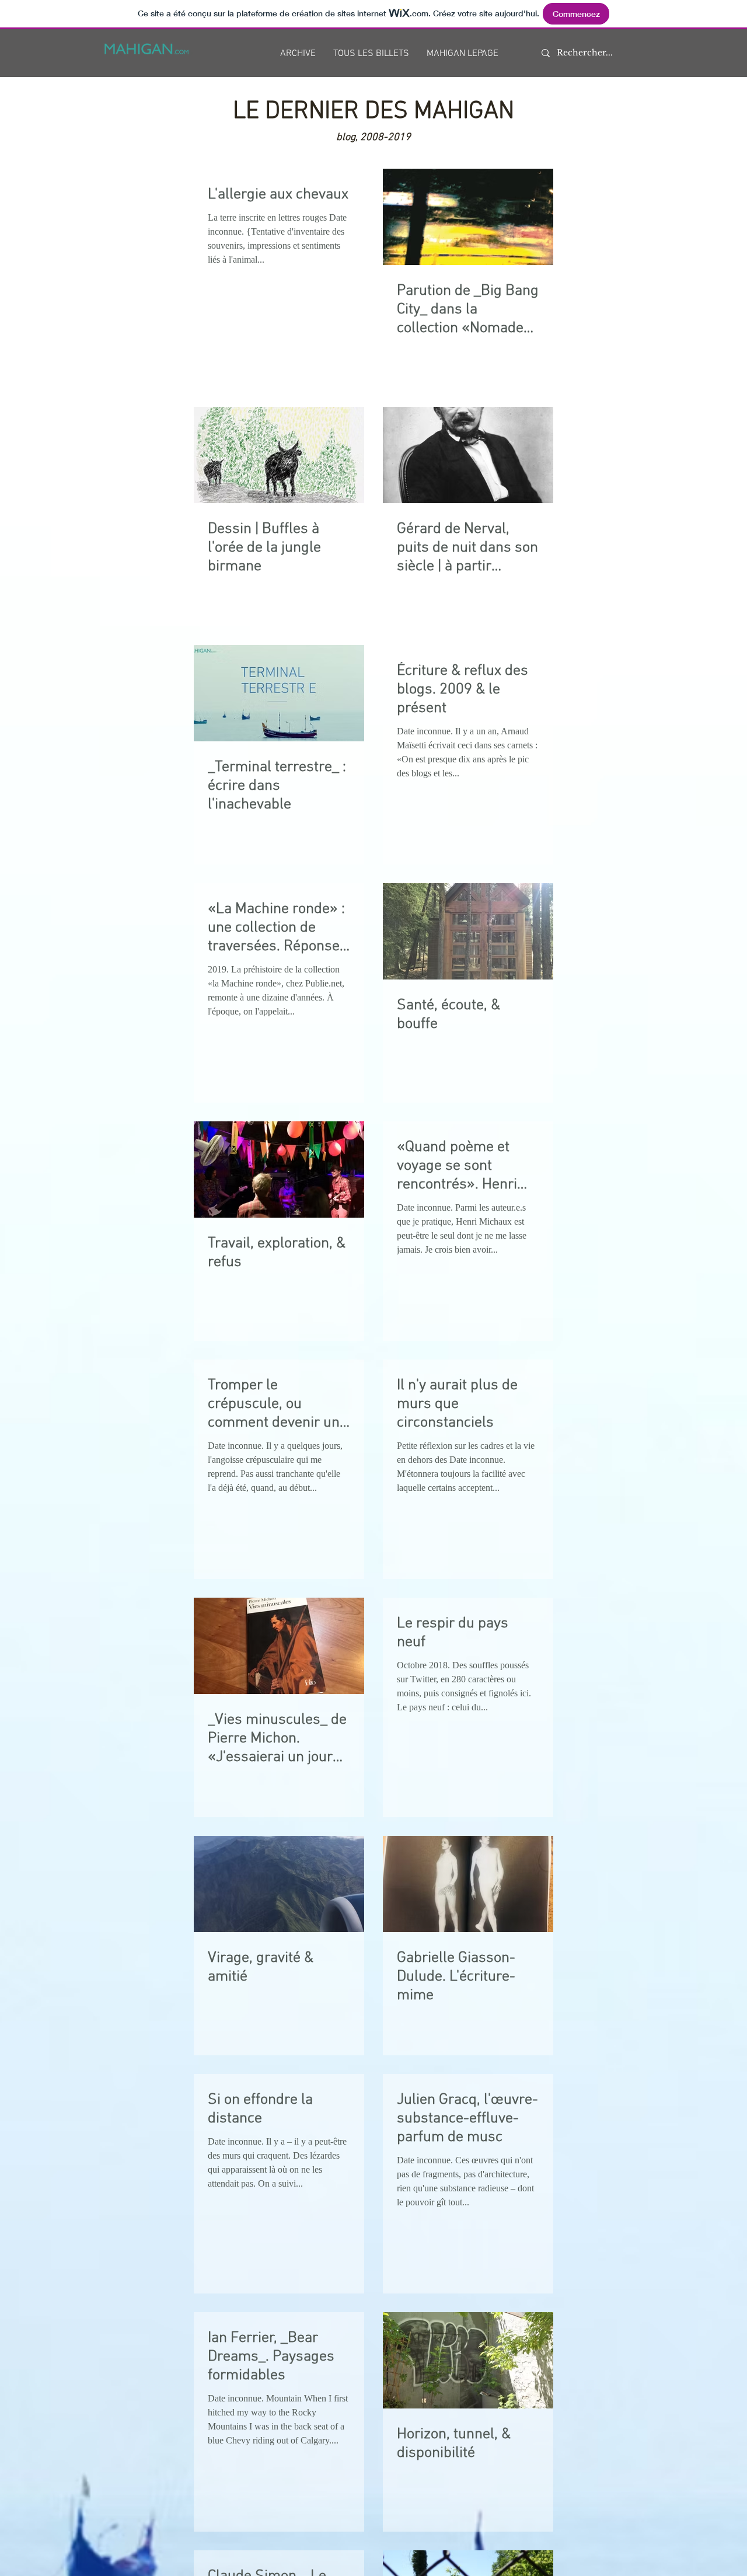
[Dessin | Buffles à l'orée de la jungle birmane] (279, 455)
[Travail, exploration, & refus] (279, 1170)
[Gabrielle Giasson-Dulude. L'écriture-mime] (468, 1884)
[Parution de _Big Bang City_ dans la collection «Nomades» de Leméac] (468, 217)
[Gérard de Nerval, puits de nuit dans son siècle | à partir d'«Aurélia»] (468, 455)
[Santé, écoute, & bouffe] (468, 931)
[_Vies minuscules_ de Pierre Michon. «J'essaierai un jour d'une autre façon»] (279, 1646)
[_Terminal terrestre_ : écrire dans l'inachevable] (279, 693)
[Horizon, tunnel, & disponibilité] (468, 2360)
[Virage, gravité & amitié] (279, 1884)
